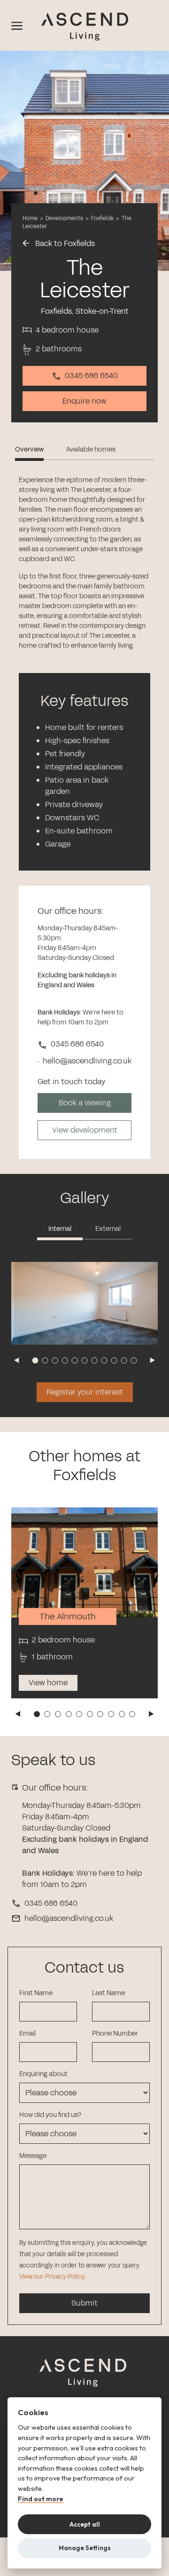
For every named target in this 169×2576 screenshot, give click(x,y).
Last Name (108, 1993)
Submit (84, 2303)
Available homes (91, 449)
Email (27, 2033)
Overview (29, 449)
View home (48, 1683)
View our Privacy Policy (52, 2277)
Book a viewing (85, 1103)
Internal (60, 1229)
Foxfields (103, 218)
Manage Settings (85, 2548)
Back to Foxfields (64, 243)
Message (33, 2156)
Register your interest (85, 1392)
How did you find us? (50, 2115)
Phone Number (115, 2033)
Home (30, 218)
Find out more (41, 2499)
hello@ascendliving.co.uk (69, 1918)
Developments (64, 218)
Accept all (85, 2524)
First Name (36, 1993)
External (108, 1229)
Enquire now (84, 401)
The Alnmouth (68, 1617)
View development (85, 1130)
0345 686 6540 (91, 376)
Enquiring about (43, 2074)
